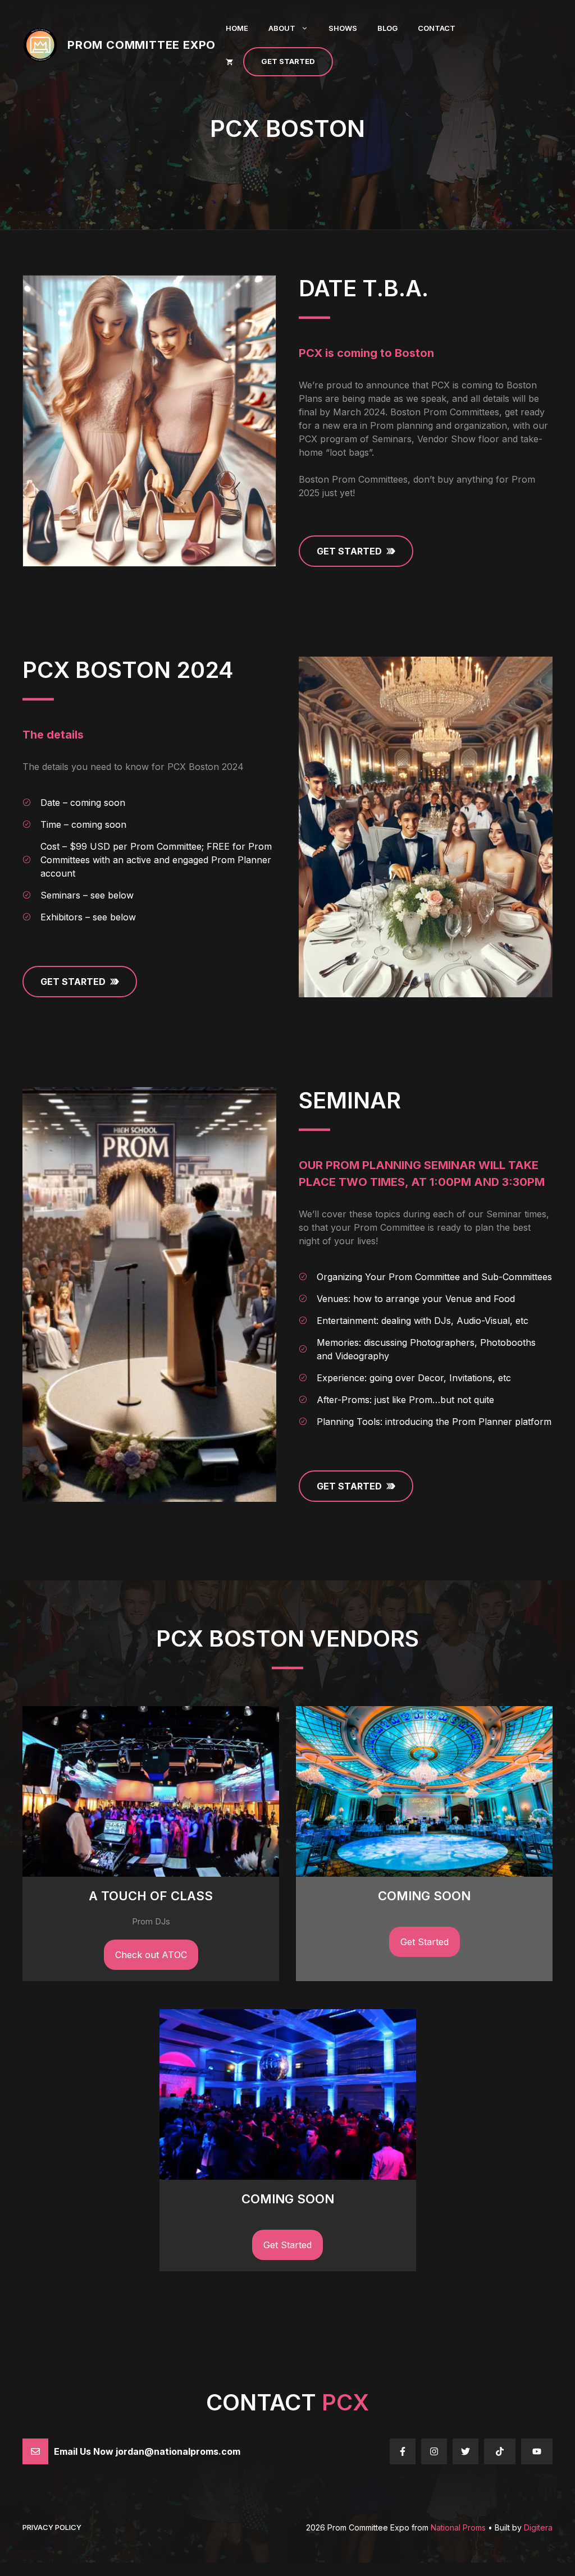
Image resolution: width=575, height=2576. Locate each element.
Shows (343, 28)
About (282, 28)
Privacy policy (52, 2527)
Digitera (538, 2527)
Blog (387, 28)
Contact (437, 28)
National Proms (458, 2527)
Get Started (288, 61)
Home (237, 28)
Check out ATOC (151, 1955)
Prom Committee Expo (142, 45)
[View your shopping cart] (229, 62)
